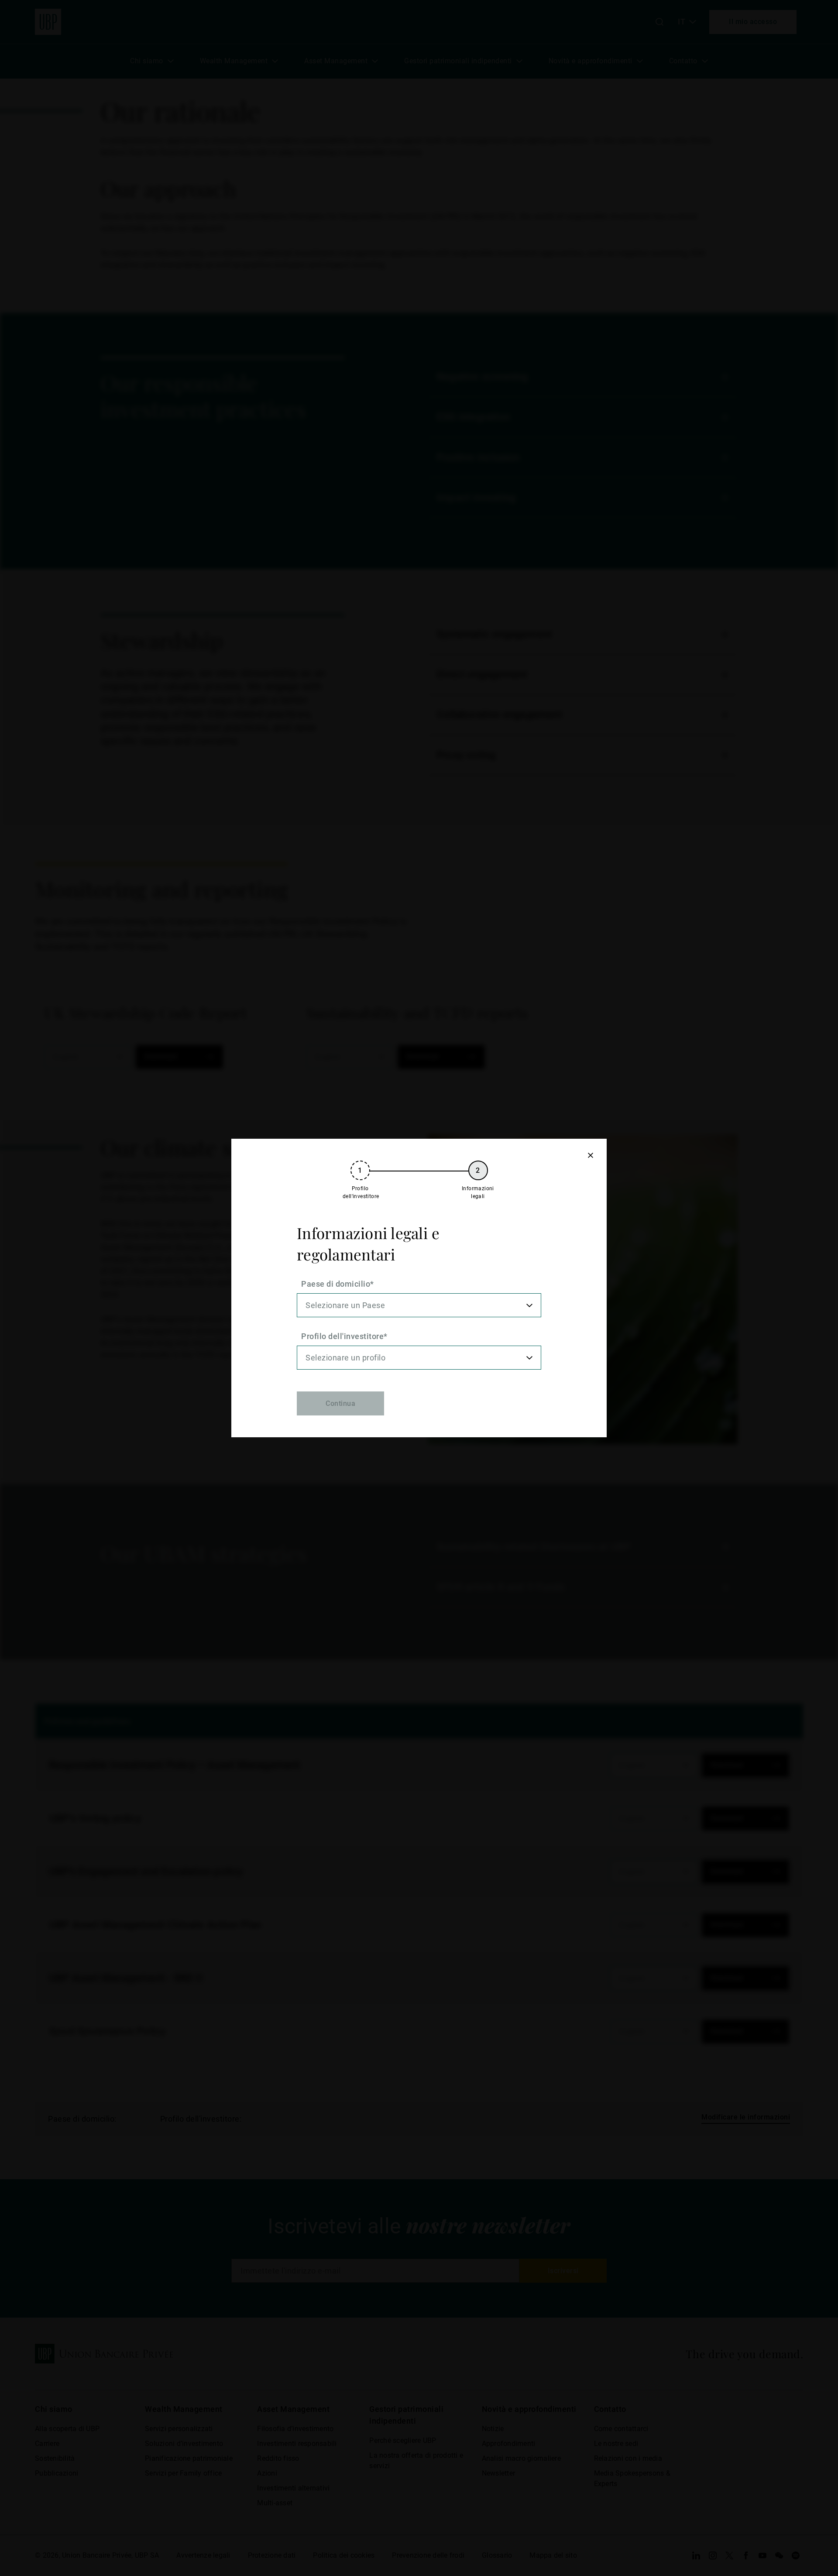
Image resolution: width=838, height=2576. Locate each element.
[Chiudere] (590, 1155)
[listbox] (419, 1305)
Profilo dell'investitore (342, 1336)
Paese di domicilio (336, 1284)
